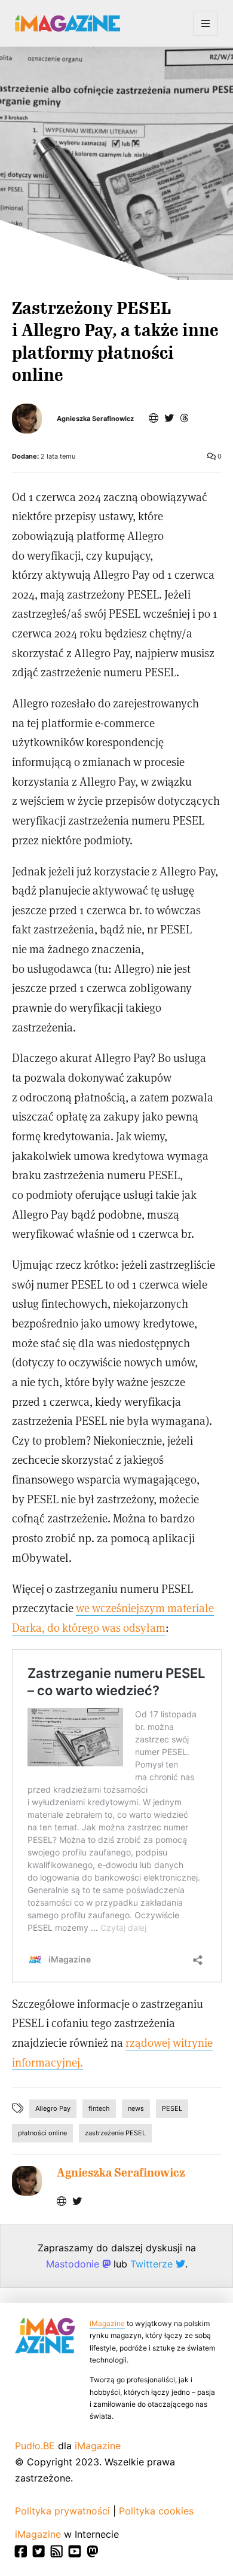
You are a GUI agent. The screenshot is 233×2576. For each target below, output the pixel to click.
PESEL (172, 2108)
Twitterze (153, 2264)
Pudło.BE (35, 2446)
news (136, 2108)
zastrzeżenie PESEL (115, 2133)
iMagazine (107, 2323)
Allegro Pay (53, 2108)
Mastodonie (74, 2264)
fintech (99, 2108)
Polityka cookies (156, 2511)
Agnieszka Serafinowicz (95, 419)
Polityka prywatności (62, 2511)
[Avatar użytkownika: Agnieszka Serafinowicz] (27, 2181)
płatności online (42, 2133)
